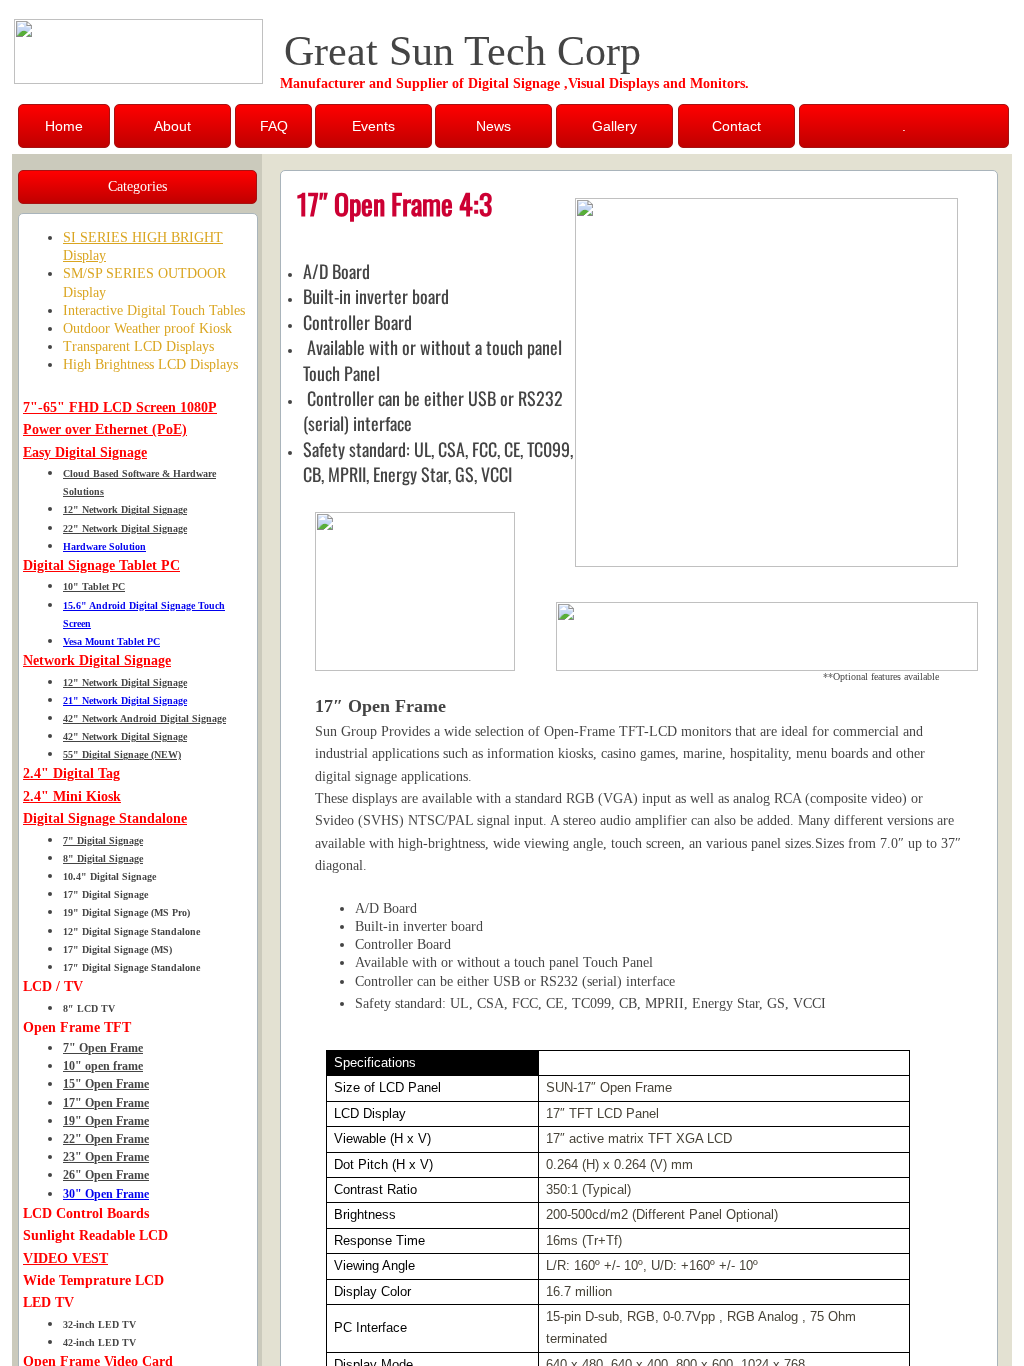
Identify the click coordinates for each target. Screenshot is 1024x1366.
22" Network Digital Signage (125, 528)
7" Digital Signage (103, 840)
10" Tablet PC (94, 586)
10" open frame (103, 1066)
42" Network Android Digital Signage (144, 718)
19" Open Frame (106, 1121)
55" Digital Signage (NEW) (122, 754)
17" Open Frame (106, 1103)
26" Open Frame (106, 1175)
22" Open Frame (106, 1139)
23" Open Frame (106, 1157)
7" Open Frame (103, 1048)
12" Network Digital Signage (125, 509)
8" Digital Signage (103, 858)
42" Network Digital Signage (125, 736)
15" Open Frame (106, 1084)
